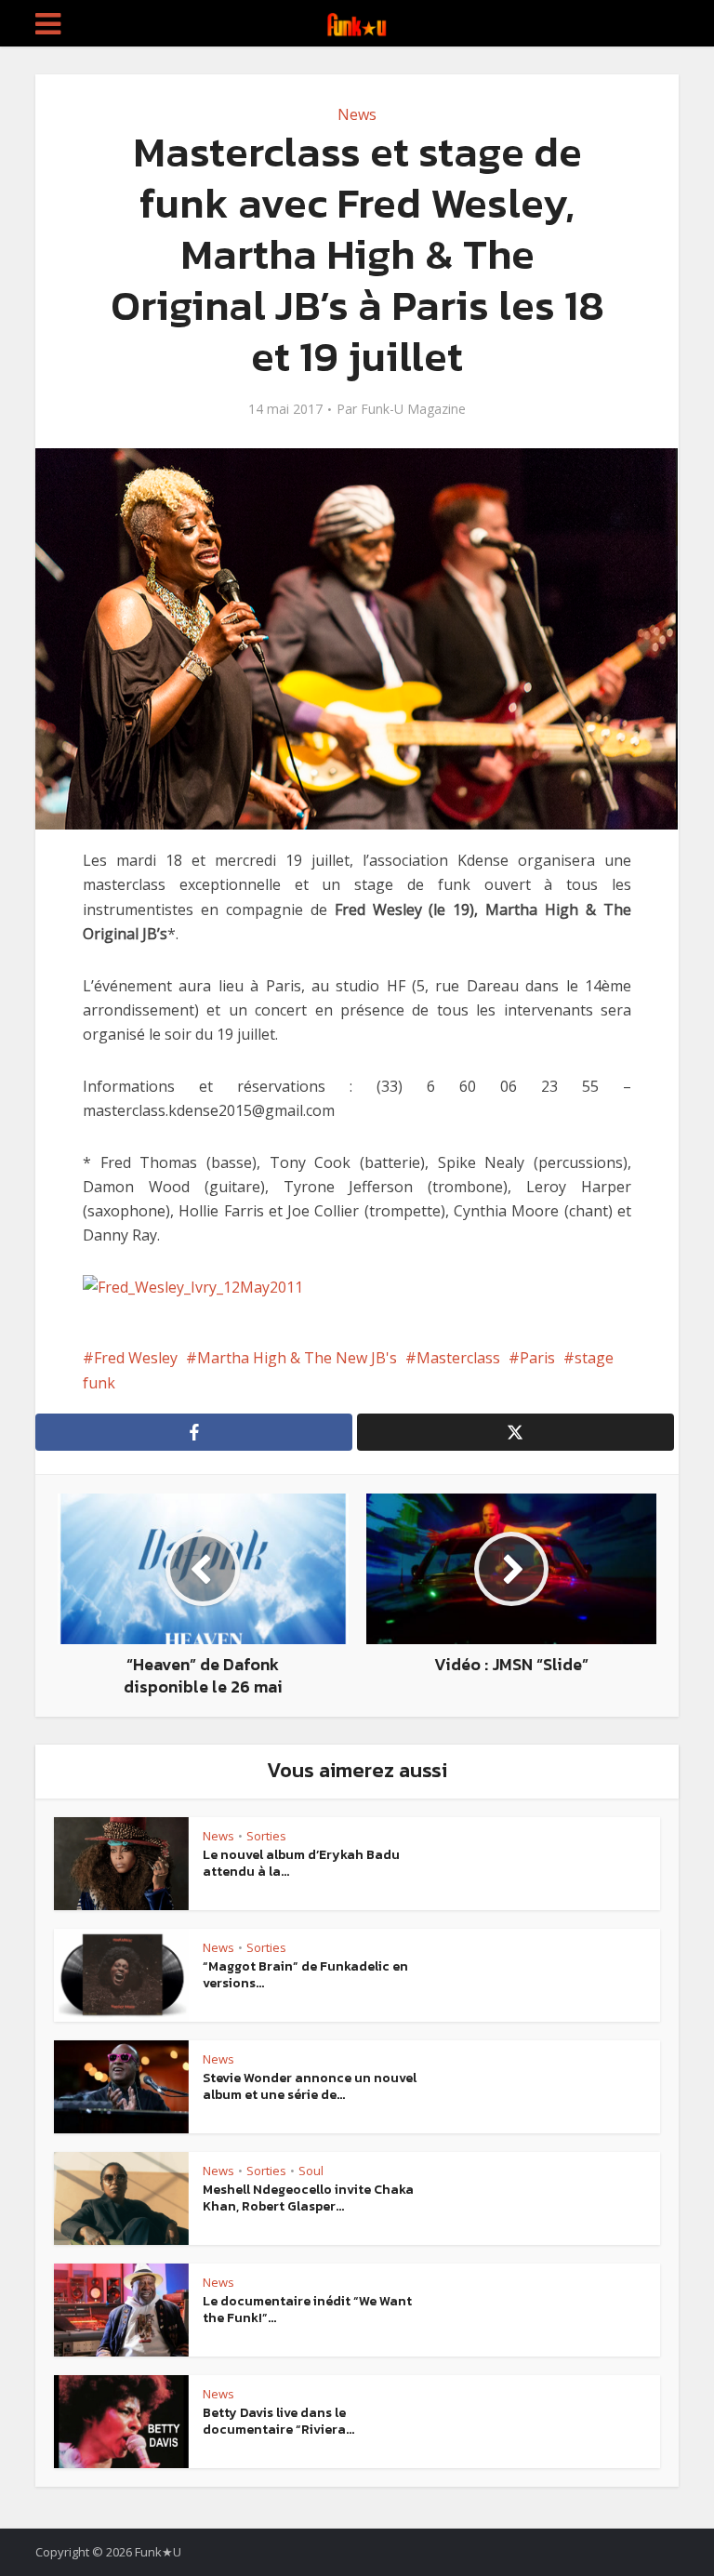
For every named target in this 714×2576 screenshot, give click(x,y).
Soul (311, 2171)
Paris (537, 1358)
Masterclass (458, 1358)
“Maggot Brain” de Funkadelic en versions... (305, 1975)
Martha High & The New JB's (297, 1358)
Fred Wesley (136, 1358)
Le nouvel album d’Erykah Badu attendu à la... (301, 1863)
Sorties (266, 1836)
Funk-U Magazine (413, 409)
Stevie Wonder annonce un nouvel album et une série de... (310, 2086)
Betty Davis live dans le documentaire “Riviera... (278, 2421)
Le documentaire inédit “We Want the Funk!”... (307, 2310)
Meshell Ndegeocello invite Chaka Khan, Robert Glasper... (308, 2198)
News (357, 114)
